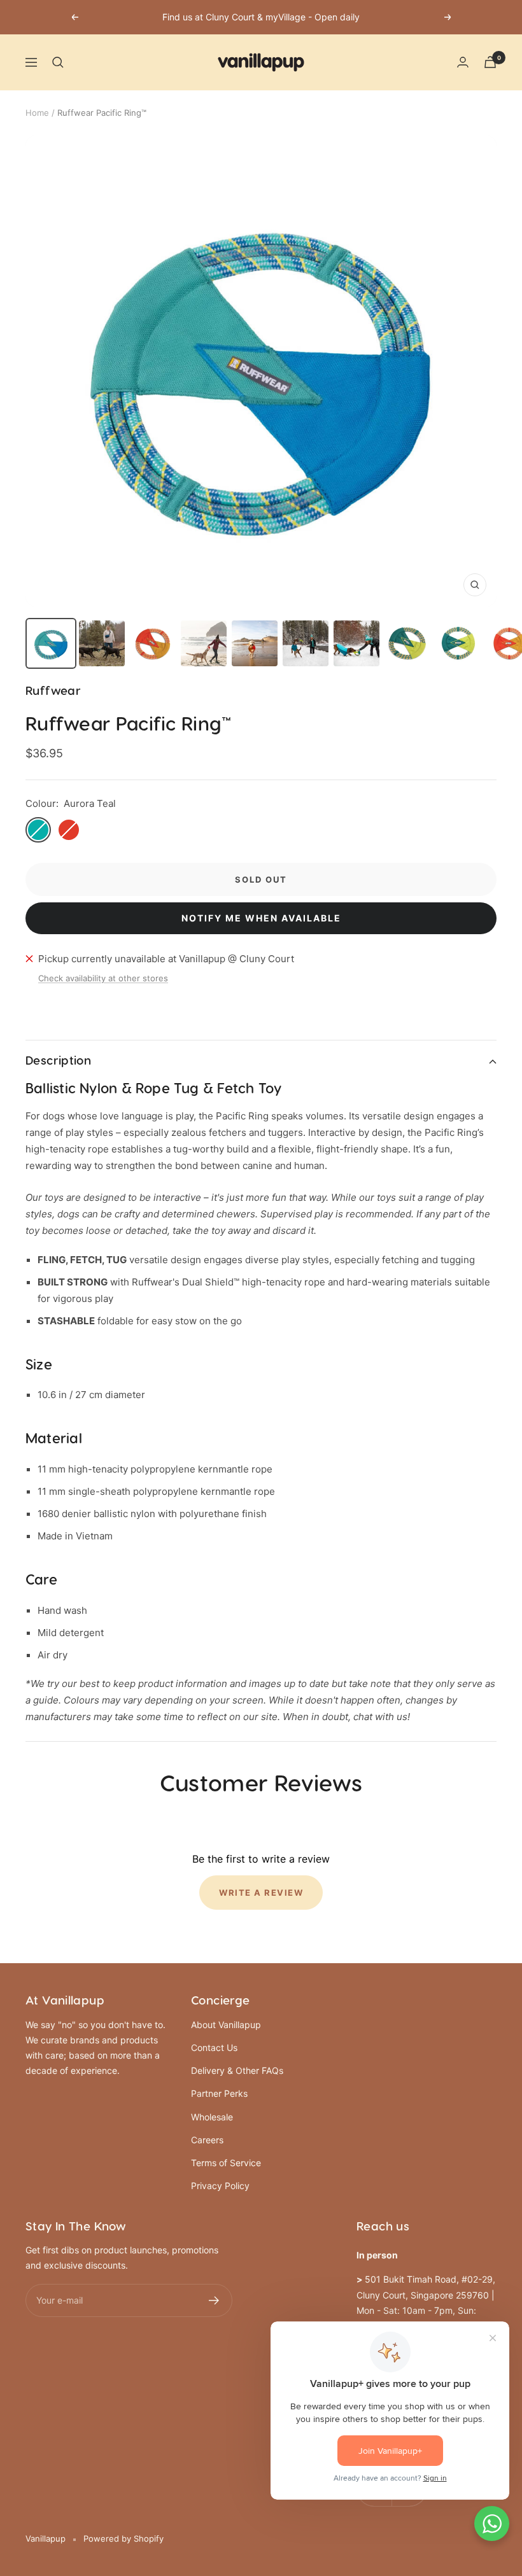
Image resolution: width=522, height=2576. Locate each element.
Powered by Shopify (123, 2538)
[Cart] (490, 62)
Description (58, 1061)
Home (37, 113)
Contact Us (214, 2047)
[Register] (214, 2300)
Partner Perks (219, 2093)
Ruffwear (53, 691)
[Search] (58, 62)
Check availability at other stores (103, 978)
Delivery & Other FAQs (237, 2070)
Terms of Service (226, 2163)
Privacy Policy (220, 2186)
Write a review (261, 1893)
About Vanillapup (226, 2025)
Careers (207, 2140)
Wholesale (212, 2117)
